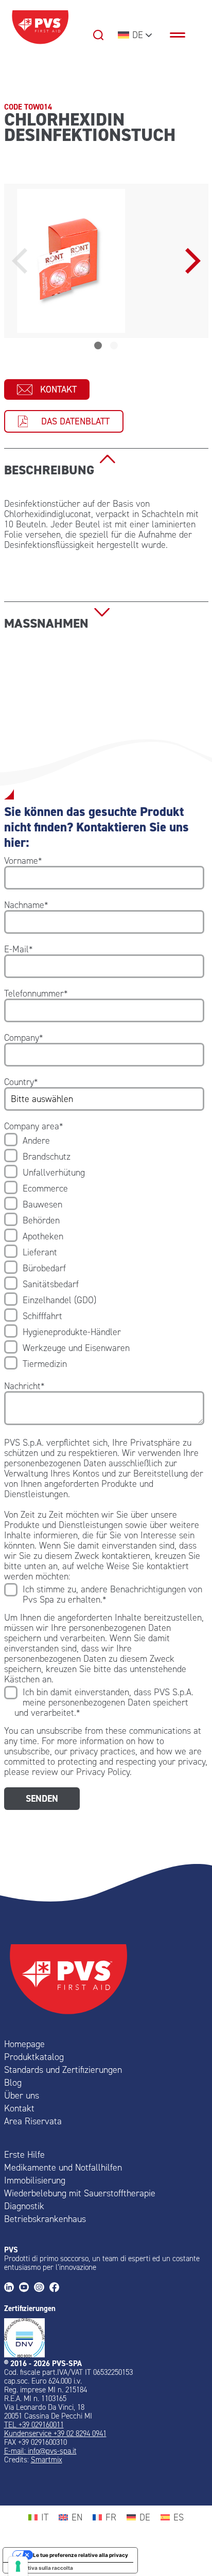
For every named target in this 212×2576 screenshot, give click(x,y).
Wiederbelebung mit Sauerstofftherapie (80, 2193)
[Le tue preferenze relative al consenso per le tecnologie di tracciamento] (18, 2566)
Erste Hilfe (24, 2155)
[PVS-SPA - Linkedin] (12, 2288)
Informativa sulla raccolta (41, 2568)
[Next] (190, 261)
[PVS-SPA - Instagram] (41, 2288)
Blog (13, 2083)
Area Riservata (33, 2121)
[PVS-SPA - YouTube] (26, 2288)
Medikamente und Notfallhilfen (63, 2168)
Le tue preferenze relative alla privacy (81, 2555)
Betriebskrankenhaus (45, 2219)
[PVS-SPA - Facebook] (57, 2288)
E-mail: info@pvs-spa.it (40, 2451)
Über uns (22, 2095)
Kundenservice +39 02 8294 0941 (55, 2433)
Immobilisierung (35, 2180)
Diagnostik (24, 2206)
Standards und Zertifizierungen (63, 2070)
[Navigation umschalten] (183, 35)
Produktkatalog (34, 2057)
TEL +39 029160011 (34, 2425)
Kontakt (58, 389)
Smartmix (47, 2460)
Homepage (24, 2044)
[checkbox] (104, 1252)
